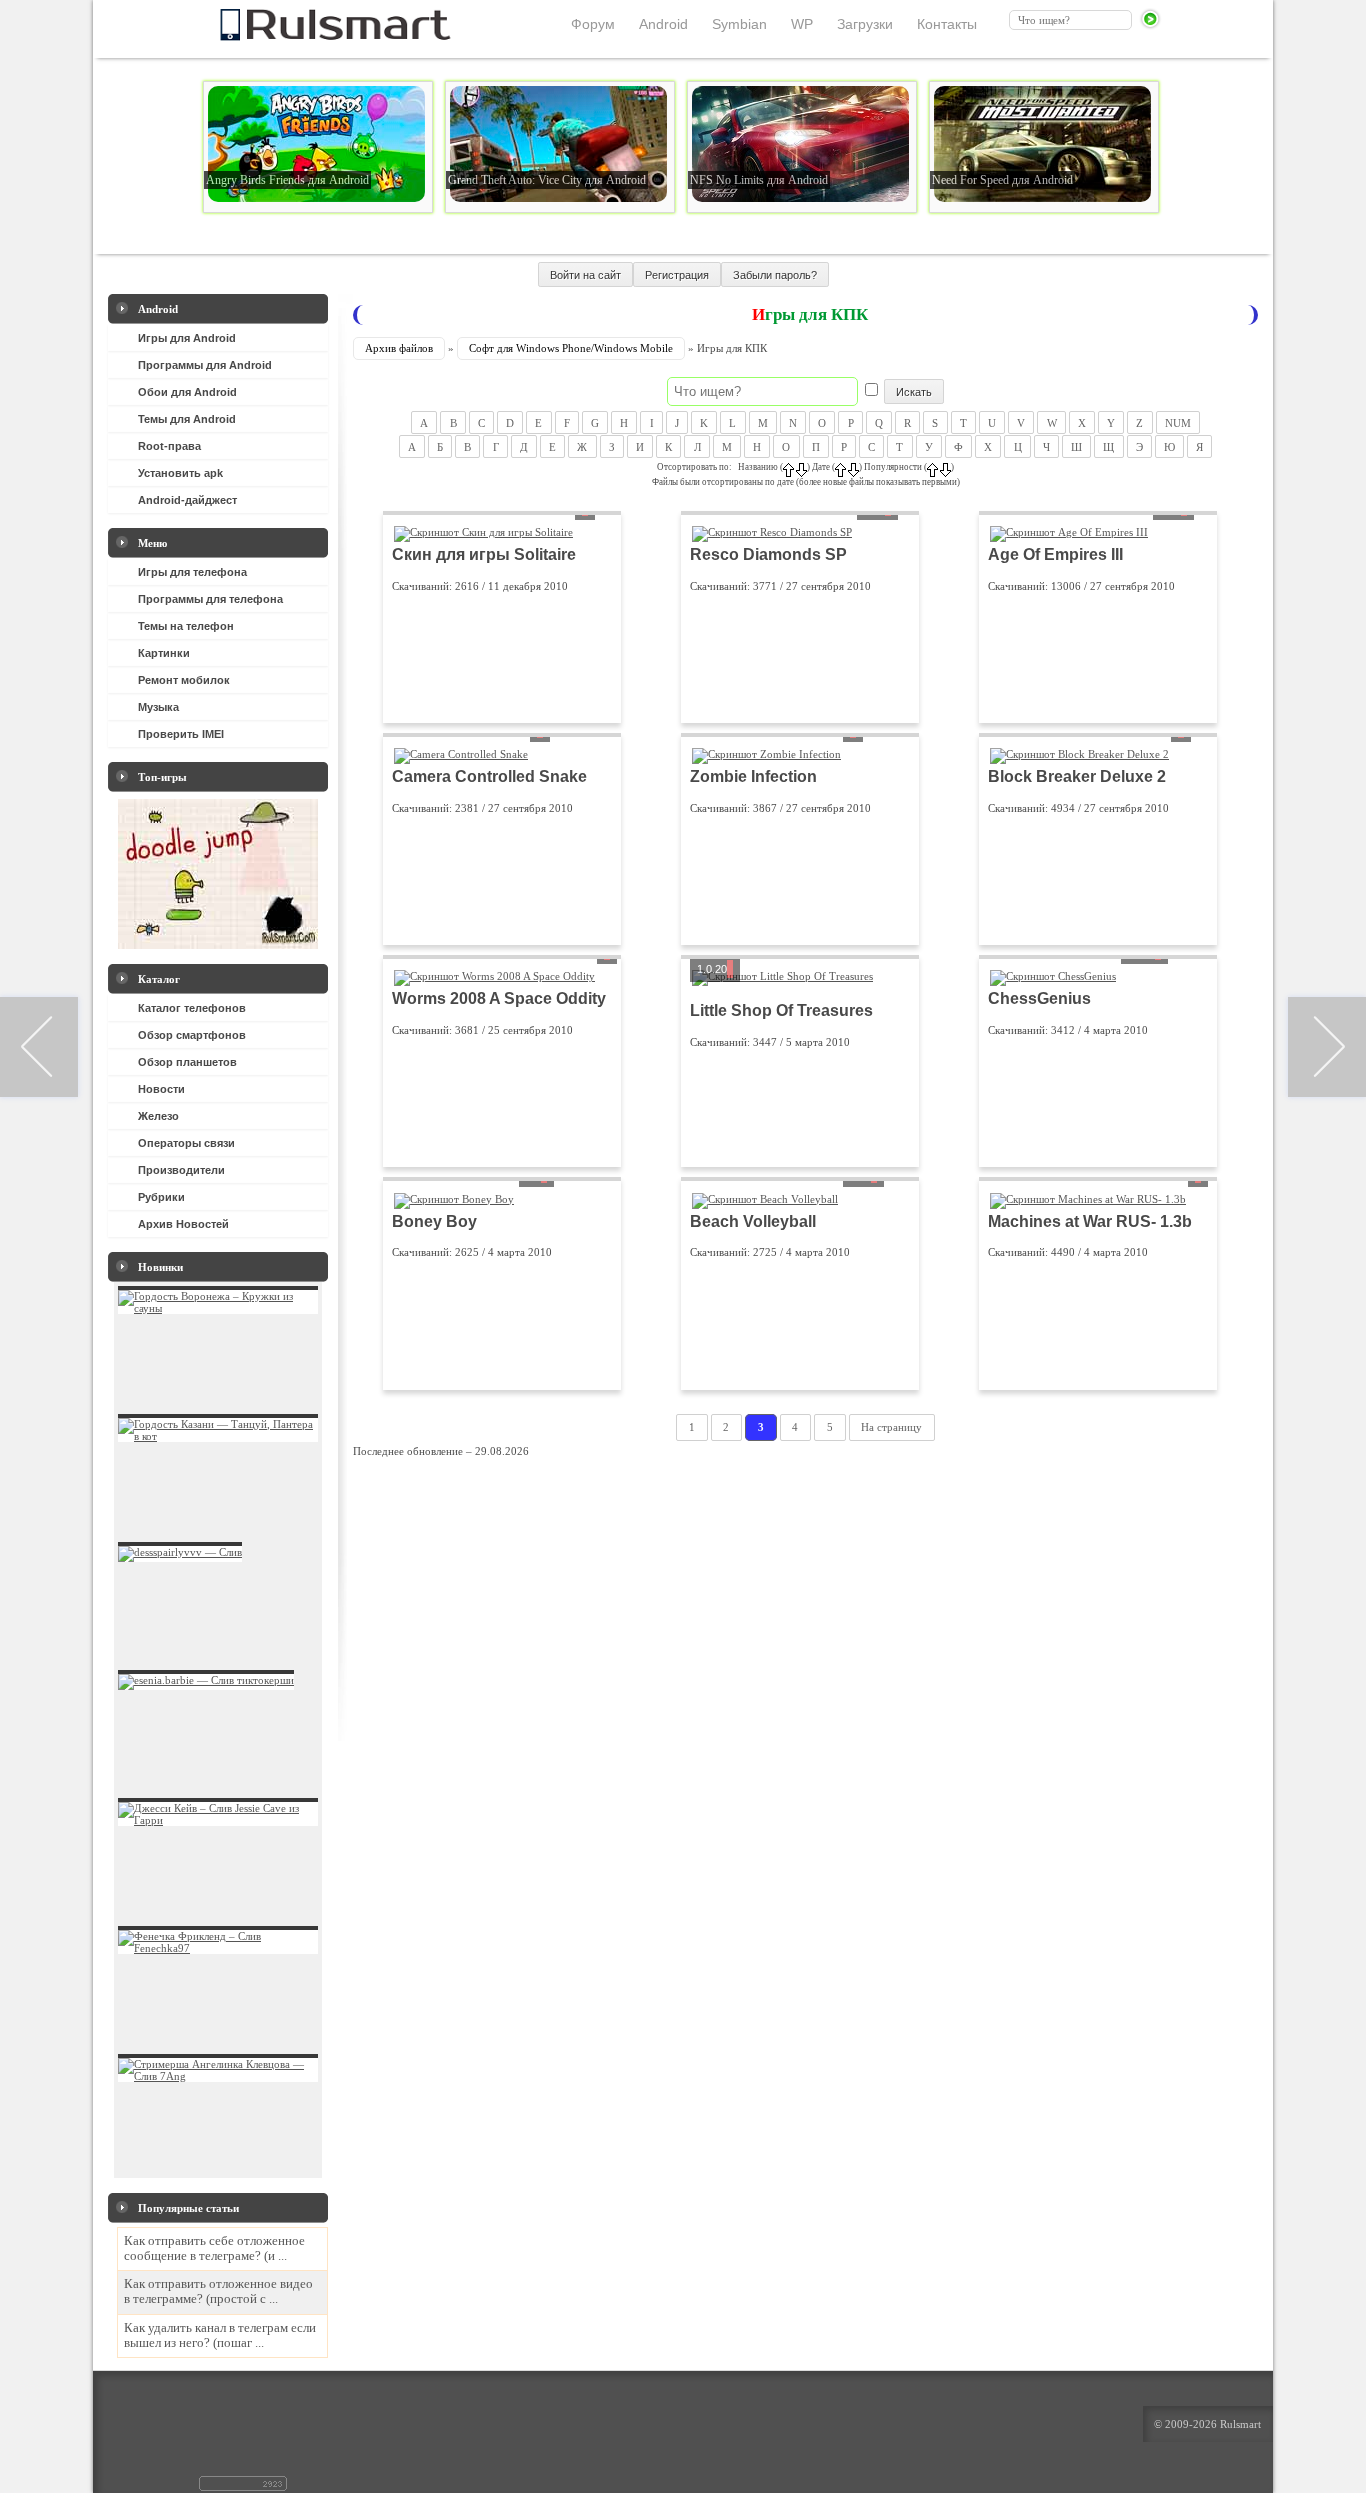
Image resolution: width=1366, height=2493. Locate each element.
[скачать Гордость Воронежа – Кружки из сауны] (218, 1308)
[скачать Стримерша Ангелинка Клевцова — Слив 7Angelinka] (218, 2076)
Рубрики (161, 1197)
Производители (181, 1170)
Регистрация (677, 275)
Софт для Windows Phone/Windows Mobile (571, 348)
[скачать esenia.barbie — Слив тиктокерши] (206, 1680)
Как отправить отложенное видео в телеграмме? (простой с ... (218, 2291)
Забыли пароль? (775, 275)
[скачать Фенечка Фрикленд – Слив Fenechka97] (218, 1948)
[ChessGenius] (1053, 976)
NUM (1178, 422)
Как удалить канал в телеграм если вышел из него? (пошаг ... (220, 2335)
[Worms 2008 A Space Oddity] (494, 976)
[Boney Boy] (454, 1199)
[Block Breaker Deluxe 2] (1079, 754)
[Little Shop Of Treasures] (782, 976)
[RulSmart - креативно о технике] (302, 35)
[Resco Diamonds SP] (772, 532)
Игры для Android (187, 338)
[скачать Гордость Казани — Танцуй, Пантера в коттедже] (218, 1436)
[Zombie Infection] (766, 754)
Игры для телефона (192, 572)
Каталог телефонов (192, 1008)
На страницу (891, 1428)
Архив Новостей (183, 1224)
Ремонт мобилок (184, 680)
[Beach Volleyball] (765, 1199)
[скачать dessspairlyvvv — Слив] (180, 1552)
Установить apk (180, 473)
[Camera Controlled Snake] (461, 754)
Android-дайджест (187, 500)
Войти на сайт (585, 275)
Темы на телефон (186, 626)
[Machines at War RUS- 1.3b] (1088, 1199)
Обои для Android (187, 392)
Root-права (169, 446)
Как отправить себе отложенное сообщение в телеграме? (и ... (214, 2248)
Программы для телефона (210, 599)
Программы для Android (205, 365)
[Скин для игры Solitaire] (483, 532)
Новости (161, 1089)
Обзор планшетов (187, 1062)
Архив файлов (399, 348)
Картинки (164, 653)
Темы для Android (187, 419)
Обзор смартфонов (192, 1035)
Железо (158, 1116)
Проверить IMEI (181, 734)
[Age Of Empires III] (1069, 532)
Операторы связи (186, 1143)
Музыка (158, 707)
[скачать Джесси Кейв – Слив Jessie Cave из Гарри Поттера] (218, 1820)
